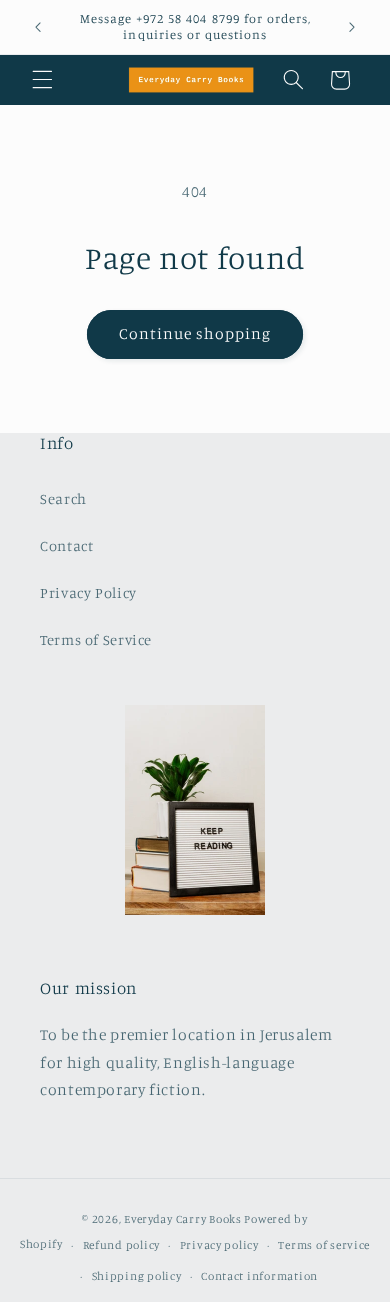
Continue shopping (195, 333)
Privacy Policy (88, 592)
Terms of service (324, 1245)
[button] (42, 80)
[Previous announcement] (38, 27)
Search (63, 498)
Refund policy (122, 1245)
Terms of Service (96, 639)
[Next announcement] (352, 27)
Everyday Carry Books (183, 1219)
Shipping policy (137, 1276)
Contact (66, 545)
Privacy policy (219, 1245)
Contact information (259, 1276)
